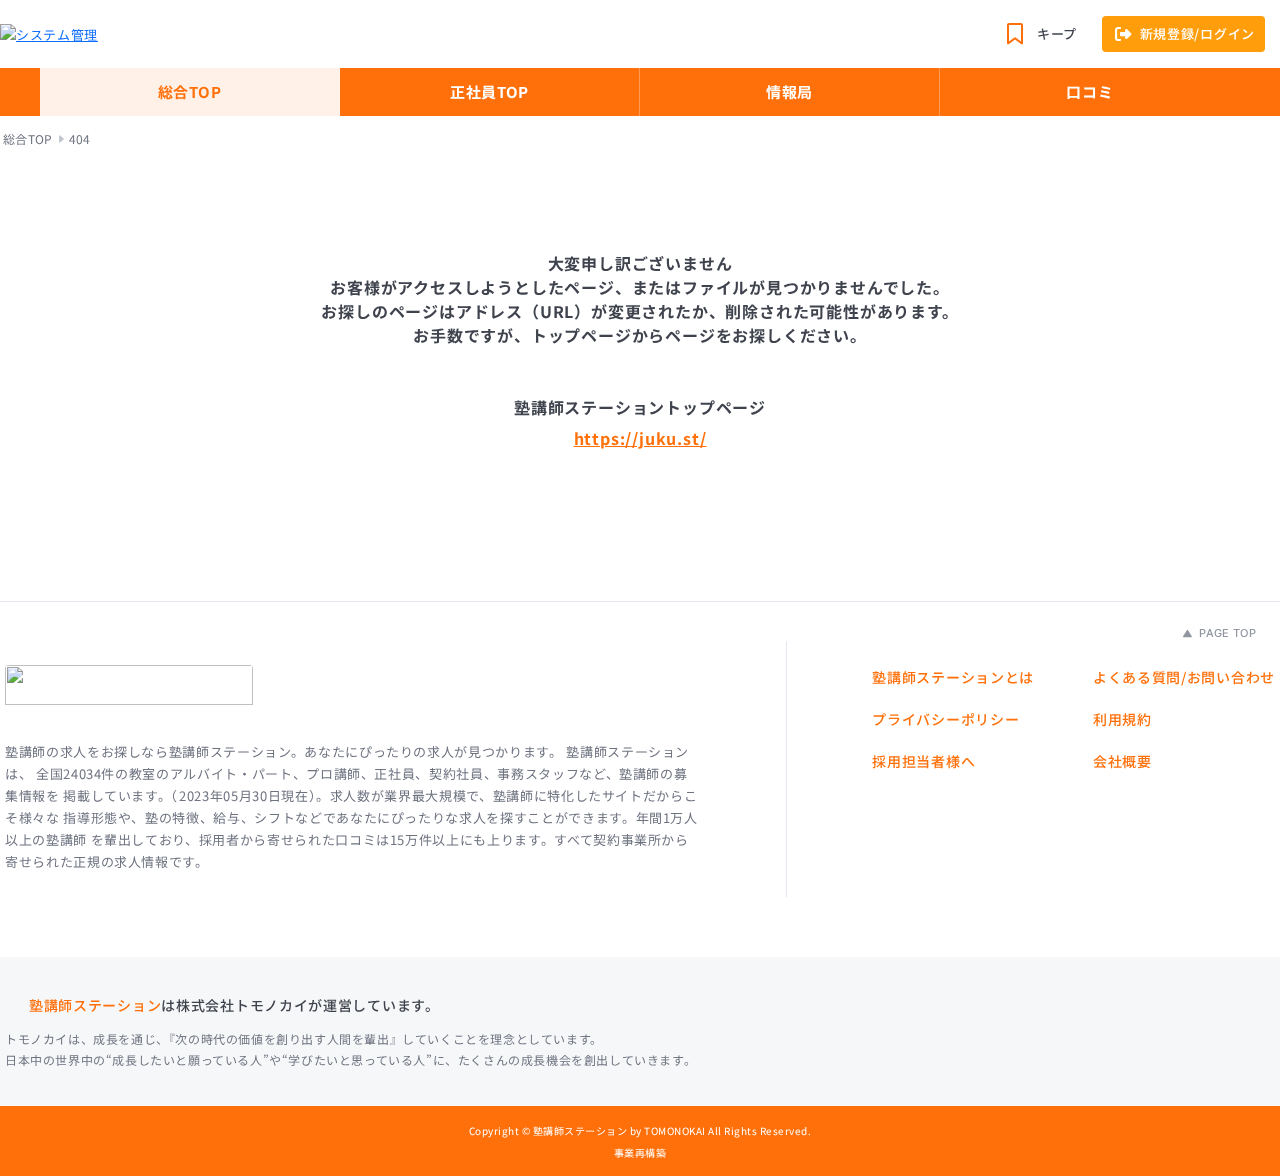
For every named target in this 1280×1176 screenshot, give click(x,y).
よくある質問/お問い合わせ (1184, 677)
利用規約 (1122, 719)
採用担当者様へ (923, 761)
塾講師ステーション (95, 1005)
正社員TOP (489, 91)
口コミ (1089, 91)
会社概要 (1122, 761)
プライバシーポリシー (945, 719)
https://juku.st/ (640, 438)
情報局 (789, 91)
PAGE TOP (1226, 633)
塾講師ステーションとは (953, 677)
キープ (1057, 33)
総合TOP (190, 91)
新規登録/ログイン (1197, 33)
